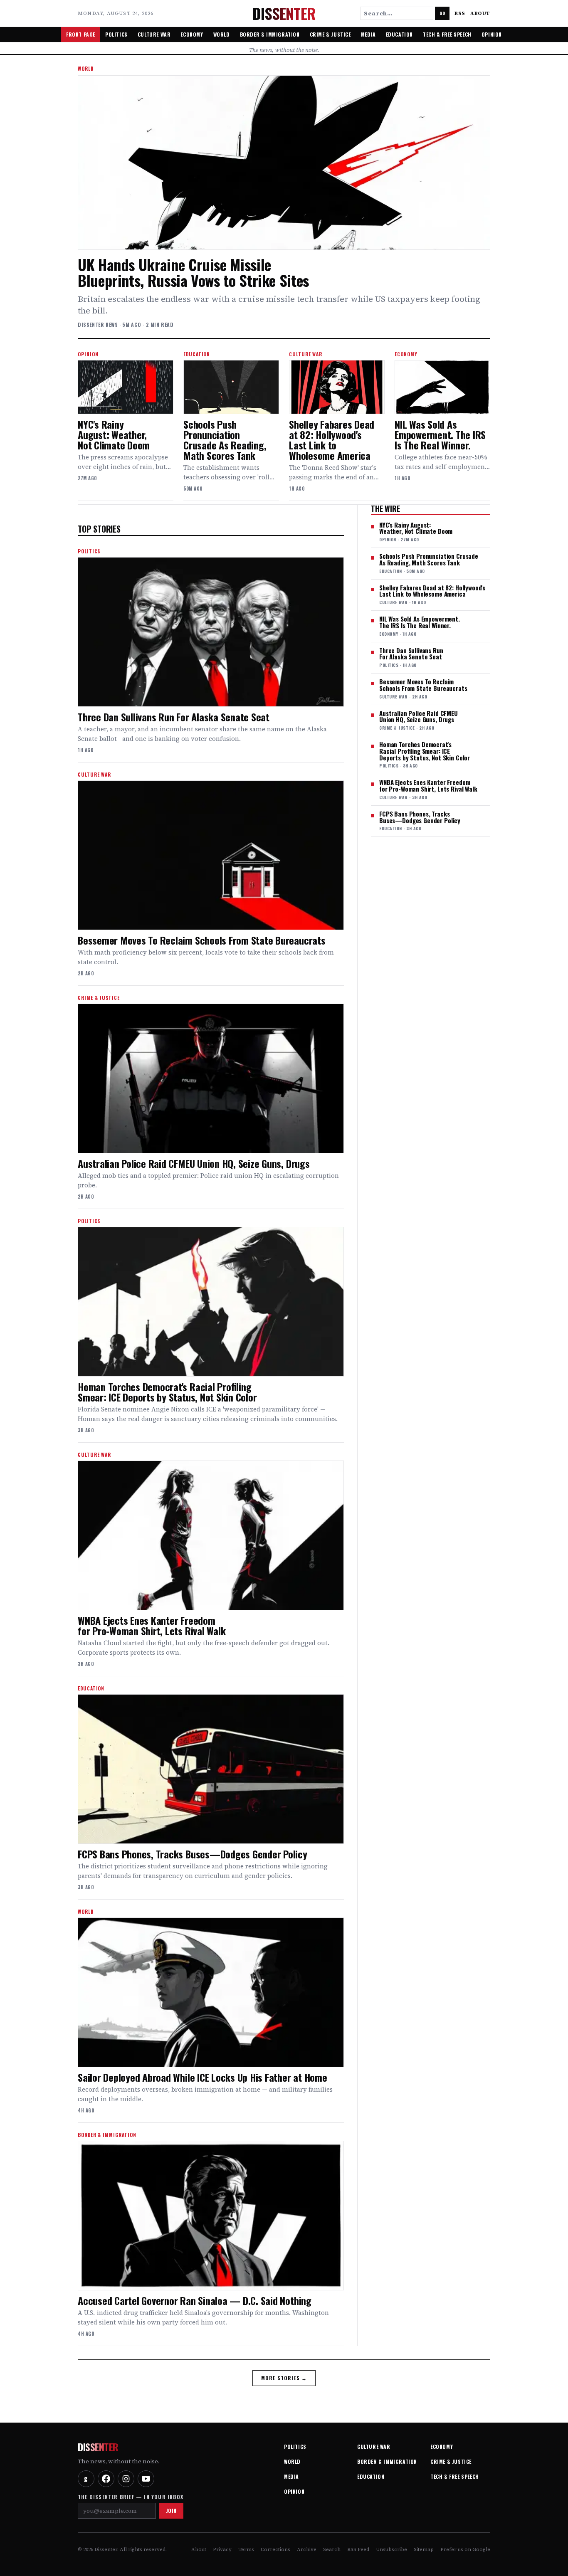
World (222, 34)
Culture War (154, 34)
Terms (246, 2549)
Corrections (275, 2549)
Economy (192, 34)
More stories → (284, 2378)
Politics (116, 34)
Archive (307, 2549)
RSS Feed (358, 2549)
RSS (460, 13)
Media (368, 34)
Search (332, 2549)
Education (399, 34)
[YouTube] (146, 2479)
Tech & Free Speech (447, 34)
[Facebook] (106, 2479)
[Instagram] (126, 2479)
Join (171, 2511)
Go (442, 13)
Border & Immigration (270, 34)
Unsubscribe (391, 2549)
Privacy (222, 2549)
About (480, 13)
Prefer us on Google (465, 2549)
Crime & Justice (330, 34)
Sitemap (424, 2549)
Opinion (492, 34)
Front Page (81, 34)
